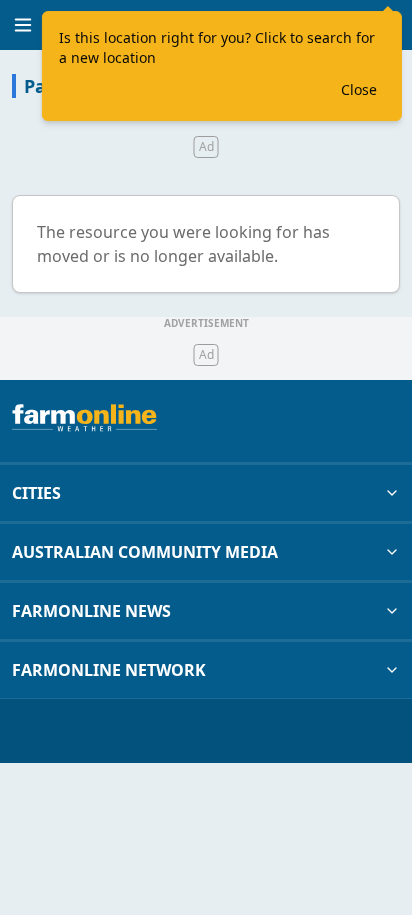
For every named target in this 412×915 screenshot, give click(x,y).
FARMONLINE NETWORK (109, 670)
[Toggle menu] (23, 25)
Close (359, 89)
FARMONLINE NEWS (91, 611)
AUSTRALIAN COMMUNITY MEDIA (145, 552)
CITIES (36, 493)
